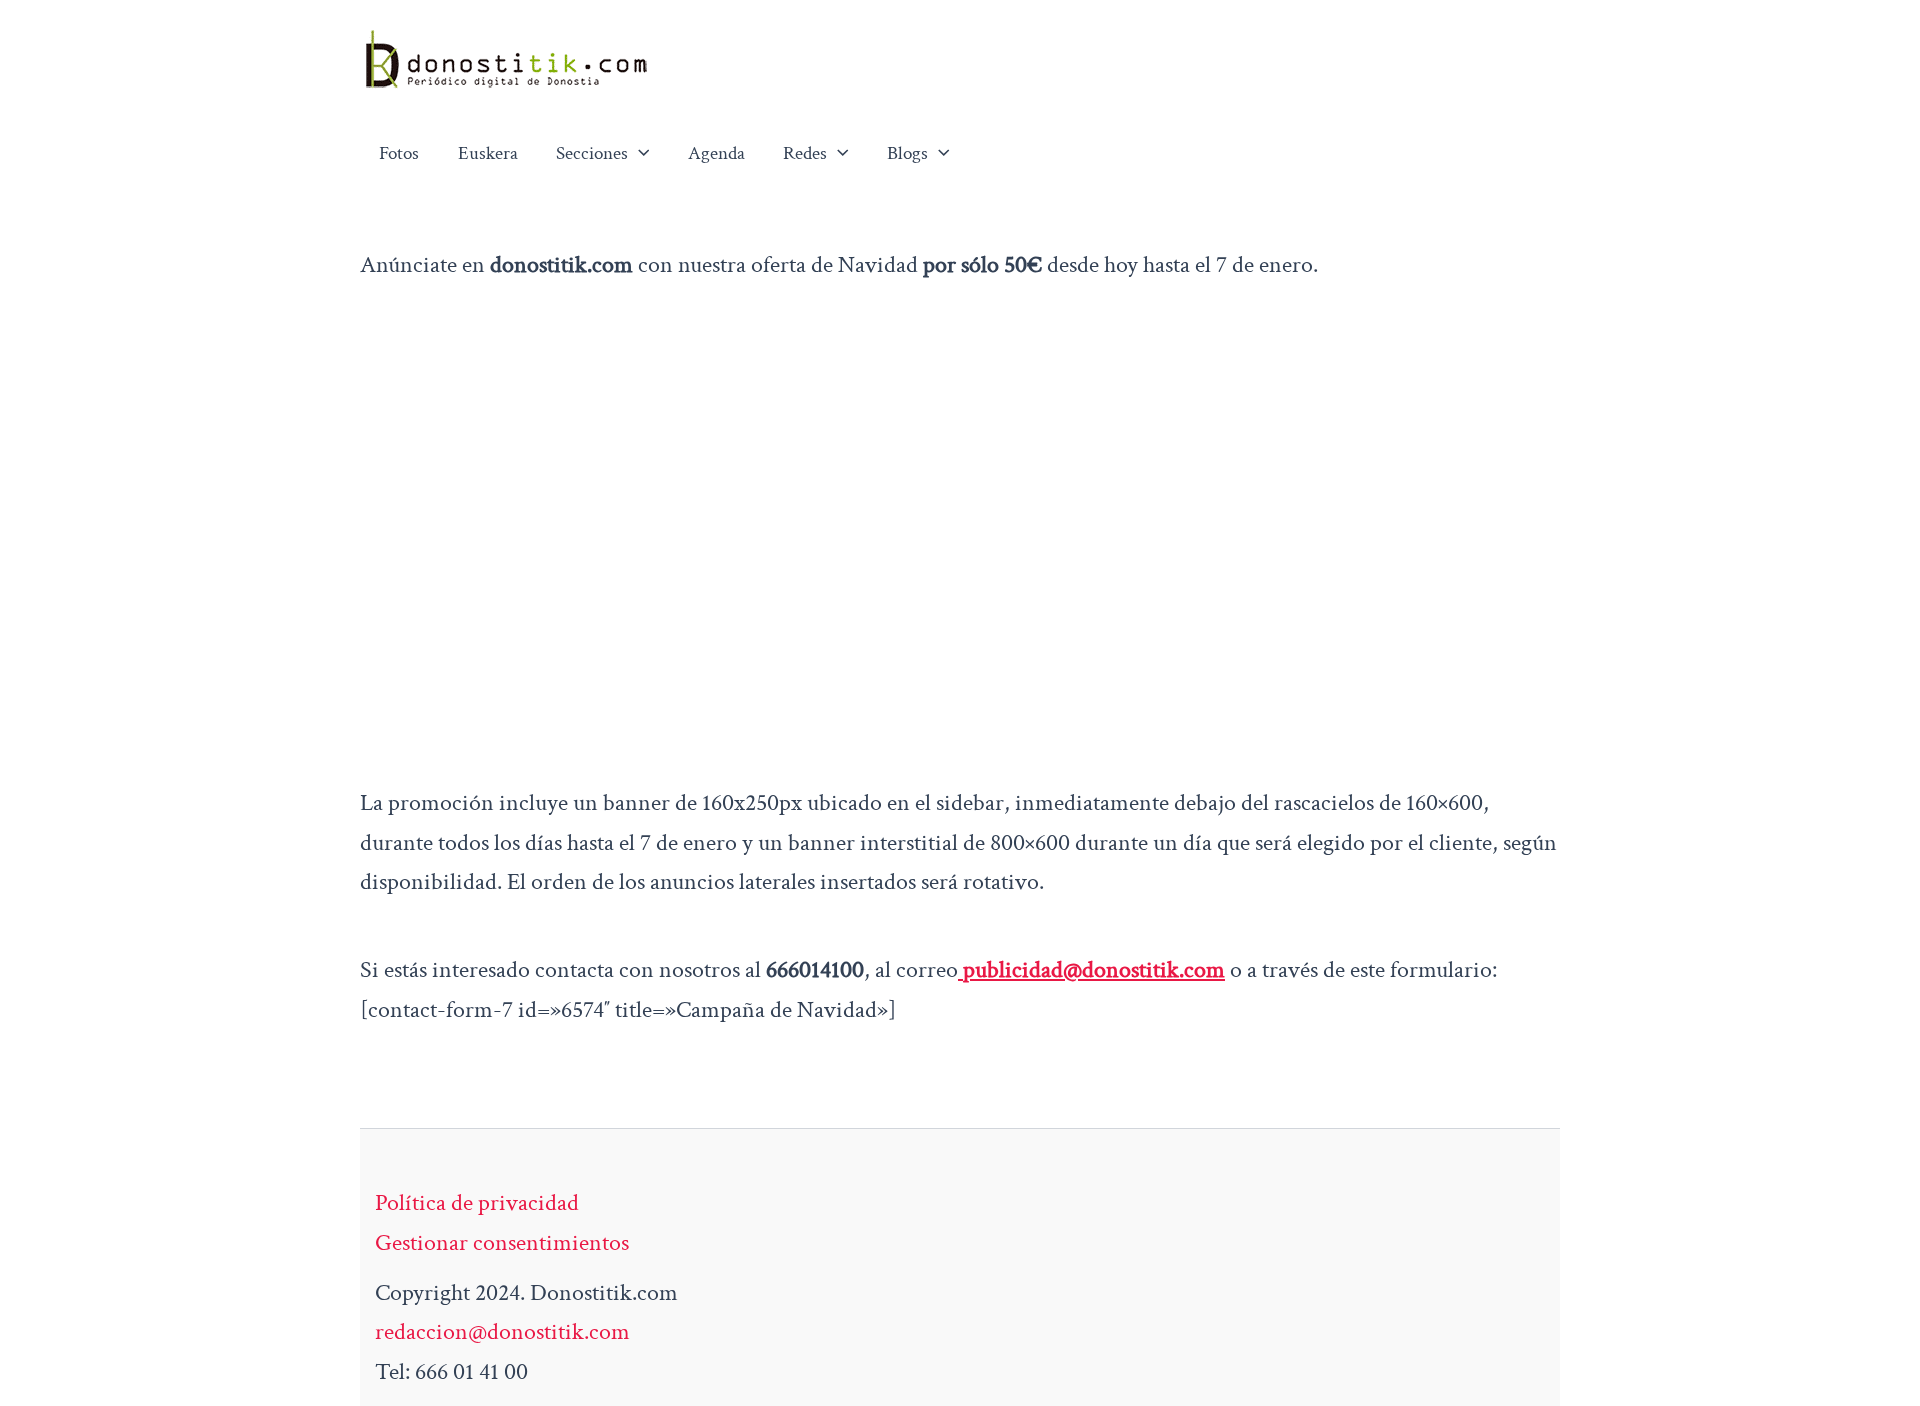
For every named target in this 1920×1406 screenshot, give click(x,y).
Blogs (907, 153)
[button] (639, 154)
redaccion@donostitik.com (502, 1331)
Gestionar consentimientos (502, 1242)
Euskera (488, 153)
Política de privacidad (477, 1202)
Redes (805, 153)
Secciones (592, 153)
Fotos (399, 153)
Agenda (716, 153)
